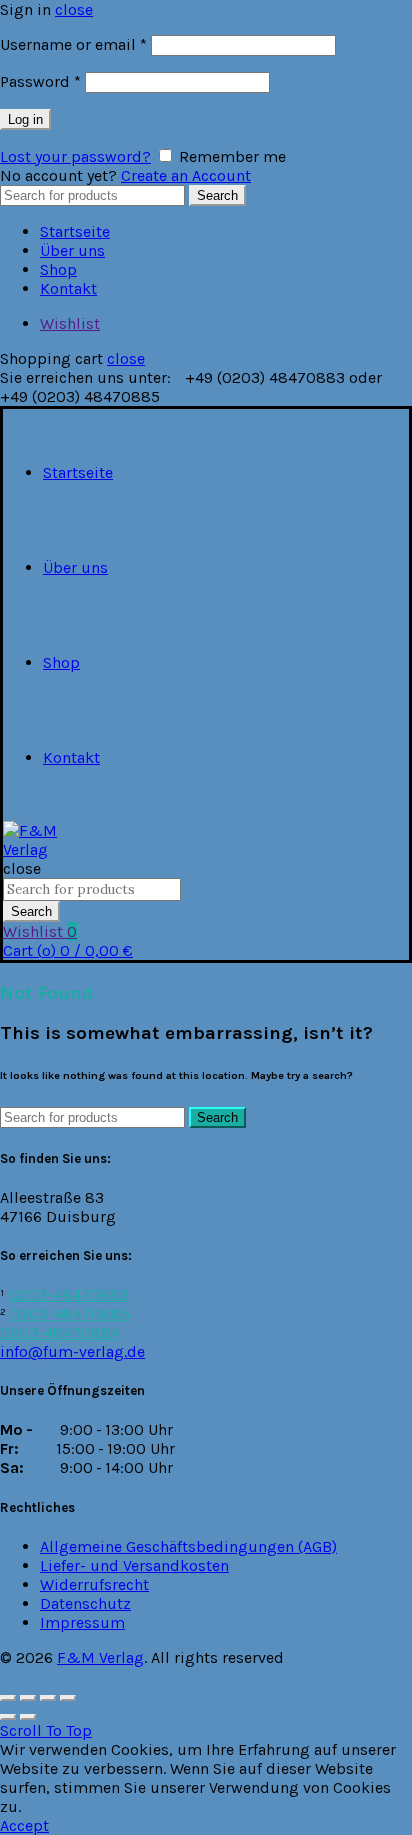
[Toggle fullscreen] (48, 1698)
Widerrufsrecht (94, 1584)
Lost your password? (75, 156)
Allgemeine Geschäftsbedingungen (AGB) (188, 1546)
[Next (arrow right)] (28, 1717)
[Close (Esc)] (8, 1698)
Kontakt (68, 288)
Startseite (75, 231)
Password (40, 81)
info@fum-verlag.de (72, 1351)
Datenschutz (85, 1603)
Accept (24, 1825)
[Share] (28, 1698)
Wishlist (70, 323)
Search (217, 195)
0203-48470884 (60, 1332)
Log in (25, 119)
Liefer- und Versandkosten (134, 1565)
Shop (58, 269)
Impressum (82, 1622)
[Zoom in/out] (68, 1698)
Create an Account (186, 175)
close (74, 9)
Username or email (73, 44)
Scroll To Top (46, 1730)
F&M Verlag (100, 1657)
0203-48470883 (69, 1294)
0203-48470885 (70, 1313)
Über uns (72, 250)
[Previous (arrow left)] (8, 1717)
